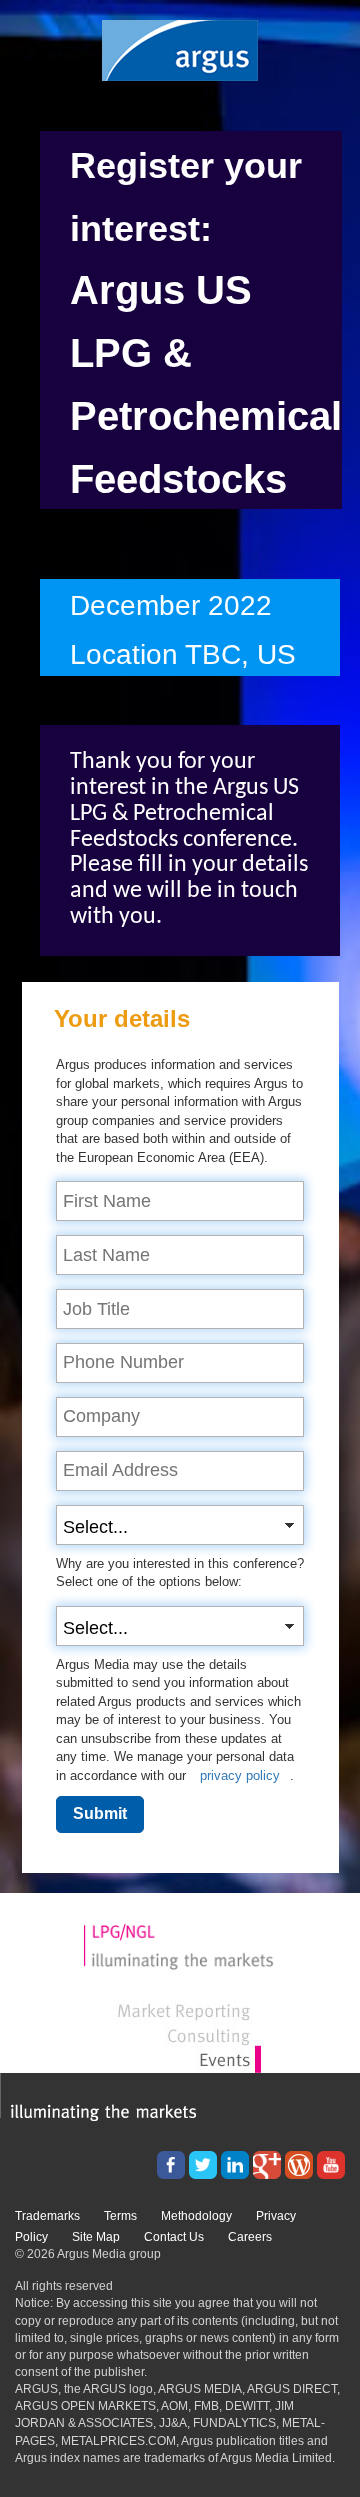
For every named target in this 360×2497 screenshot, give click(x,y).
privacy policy (240, 1775)
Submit (100, 1813)
